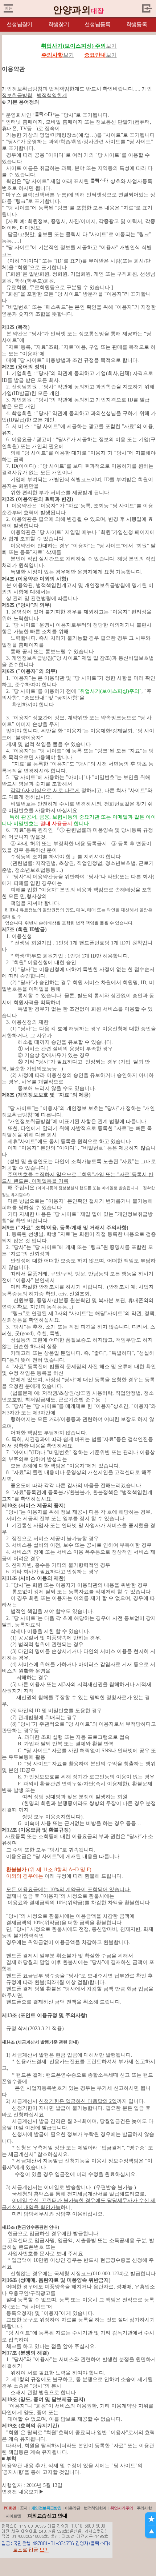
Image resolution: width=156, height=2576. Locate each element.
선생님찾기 (19, 24)
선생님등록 (97, 24)
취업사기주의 (122, 2508)
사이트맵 (13, 2516)
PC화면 (10, 2508)
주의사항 (144, 2508)
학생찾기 (59, 24)
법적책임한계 (95, 2508)
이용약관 (73, 2508)
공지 (24, 2508)
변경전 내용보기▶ (23, 2492)
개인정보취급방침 (46, 2508)
